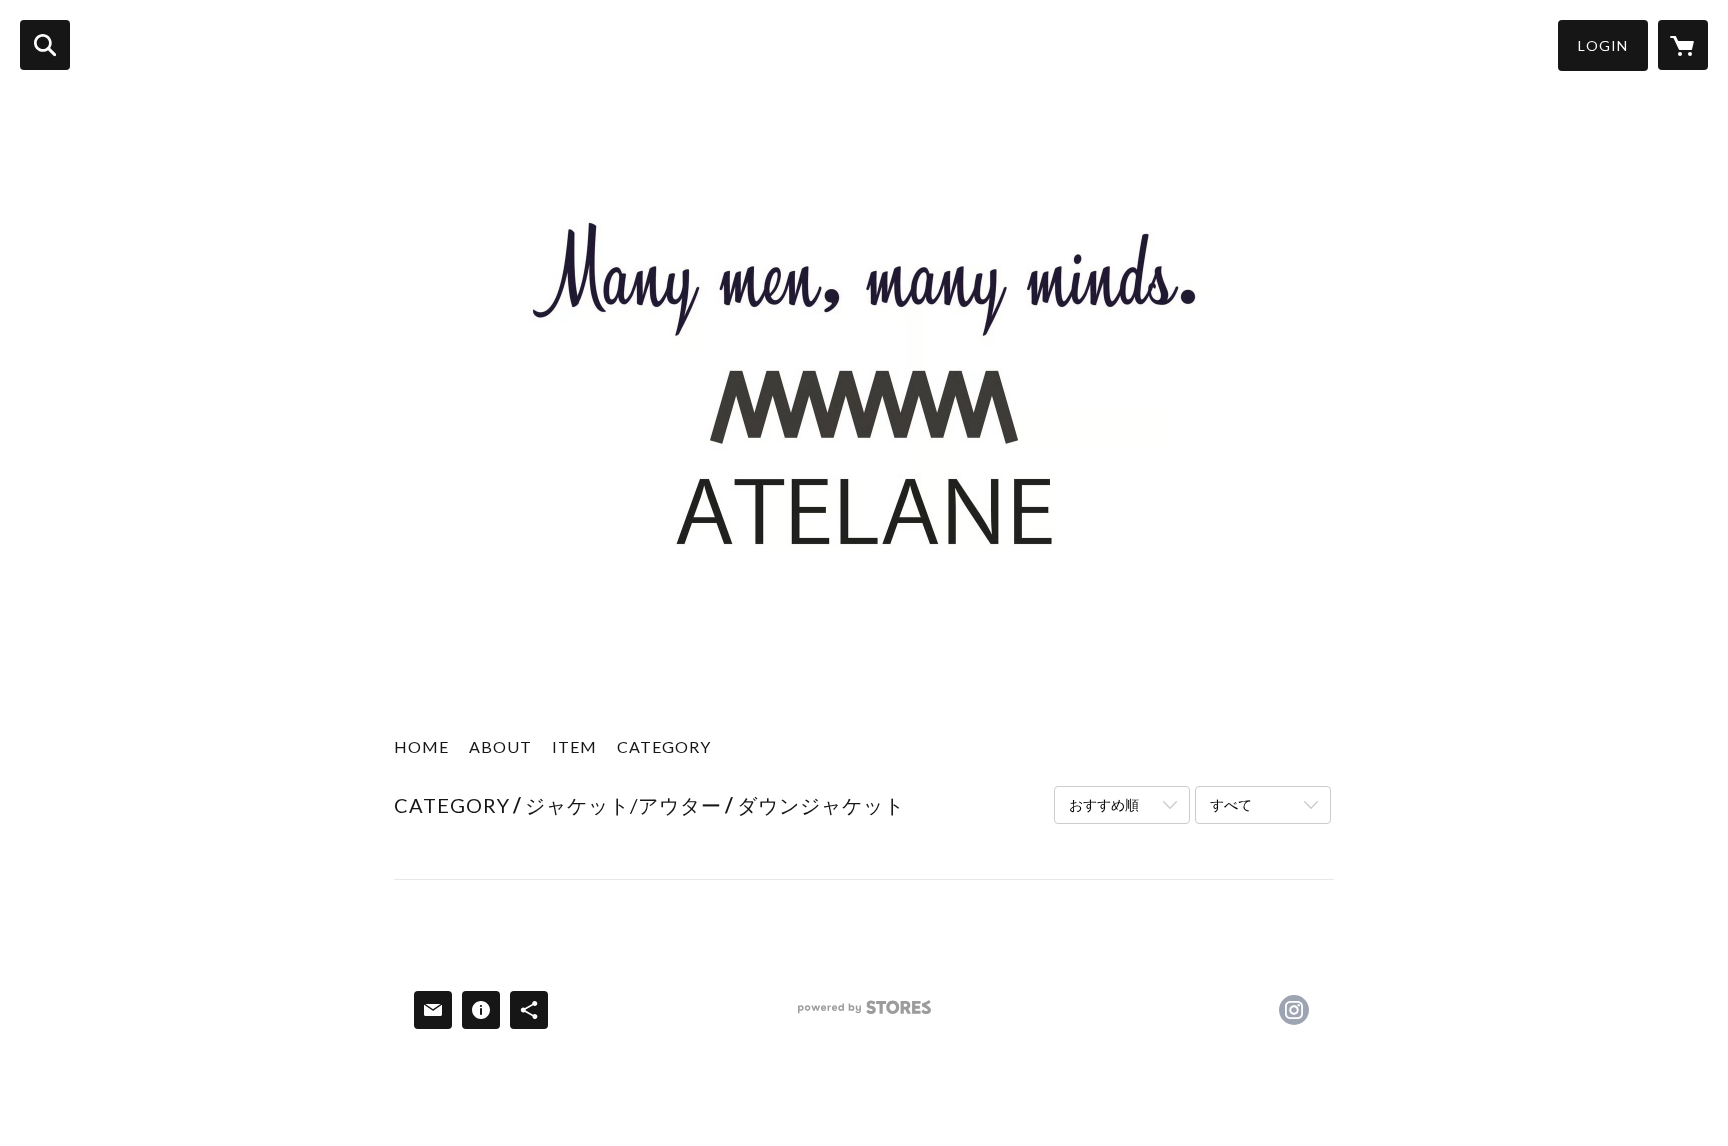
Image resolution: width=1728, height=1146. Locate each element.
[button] (1603, 45)
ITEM (574, 746)
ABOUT (500, 746)
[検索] (45, 45)
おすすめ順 (1104, 804)
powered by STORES (864, 1014)
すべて (1231, 804)
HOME (421, 746)
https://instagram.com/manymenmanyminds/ (1294, 1010)
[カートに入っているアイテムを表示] (1683, 45)
